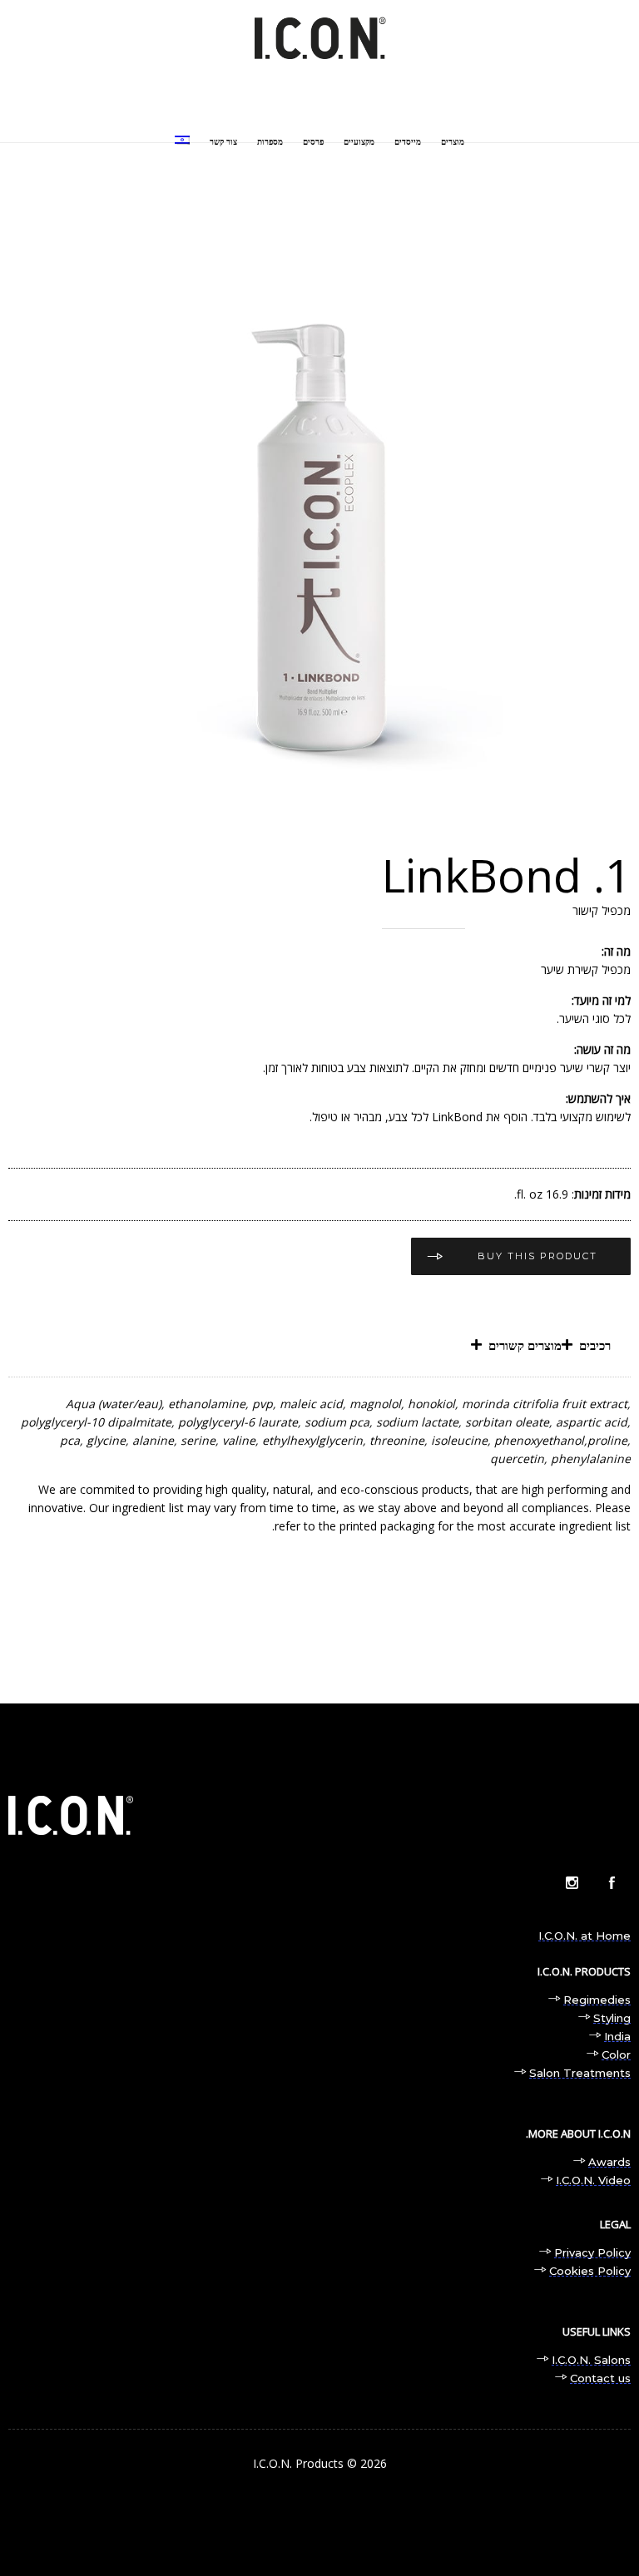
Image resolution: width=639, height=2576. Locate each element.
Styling (612, 2018)
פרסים (313, 142)
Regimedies (597, 2000)
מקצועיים (359, 142)
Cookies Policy (590, 2271)
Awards (609, 2162)
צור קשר (223, 142)
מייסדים (408, 142)
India (617, 2036)
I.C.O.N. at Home (585, 1936)
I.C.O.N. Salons (591, 2360)
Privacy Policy (592, 2252)
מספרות (270, 142)
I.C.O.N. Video (593, 2180)
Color (616, 2054)
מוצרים (453, 142)
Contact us (600, 2378)
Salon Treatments (580, 2073)
